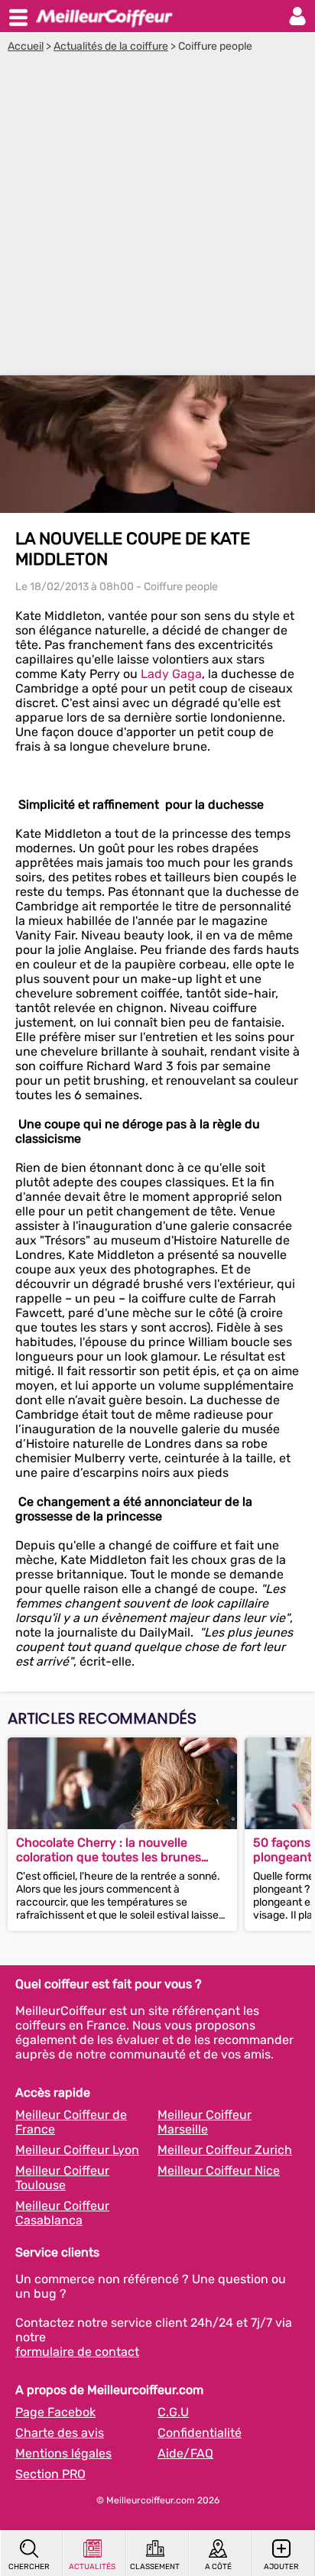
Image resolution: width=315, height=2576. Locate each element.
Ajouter (281, 2567)
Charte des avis (60, 2433)
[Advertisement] (157, 218)
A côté (218, 2567)
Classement (155, 2567)
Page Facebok (55, 2412)
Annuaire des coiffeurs (104, 16)
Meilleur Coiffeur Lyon (77, 2150)
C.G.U (173, 2412)
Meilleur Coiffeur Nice (219, 2170)
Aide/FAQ (185, 2453)
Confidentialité (200, 2433)
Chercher (29, 2567)
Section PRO (50, 2474)
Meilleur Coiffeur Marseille (205, 2122)
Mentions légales (63, 2453)
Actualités (92, 2567)
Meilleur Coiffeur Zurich (225, 2150)
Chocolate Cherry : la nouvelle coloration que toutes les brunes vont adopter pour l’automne (109, 1850)
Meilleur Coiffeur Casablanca (62, 2213)
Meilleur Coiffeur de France (71, 2122)
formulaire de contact (77, 2352)
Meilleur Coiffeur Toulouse (62, 2178)
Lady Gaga (171, 674)
